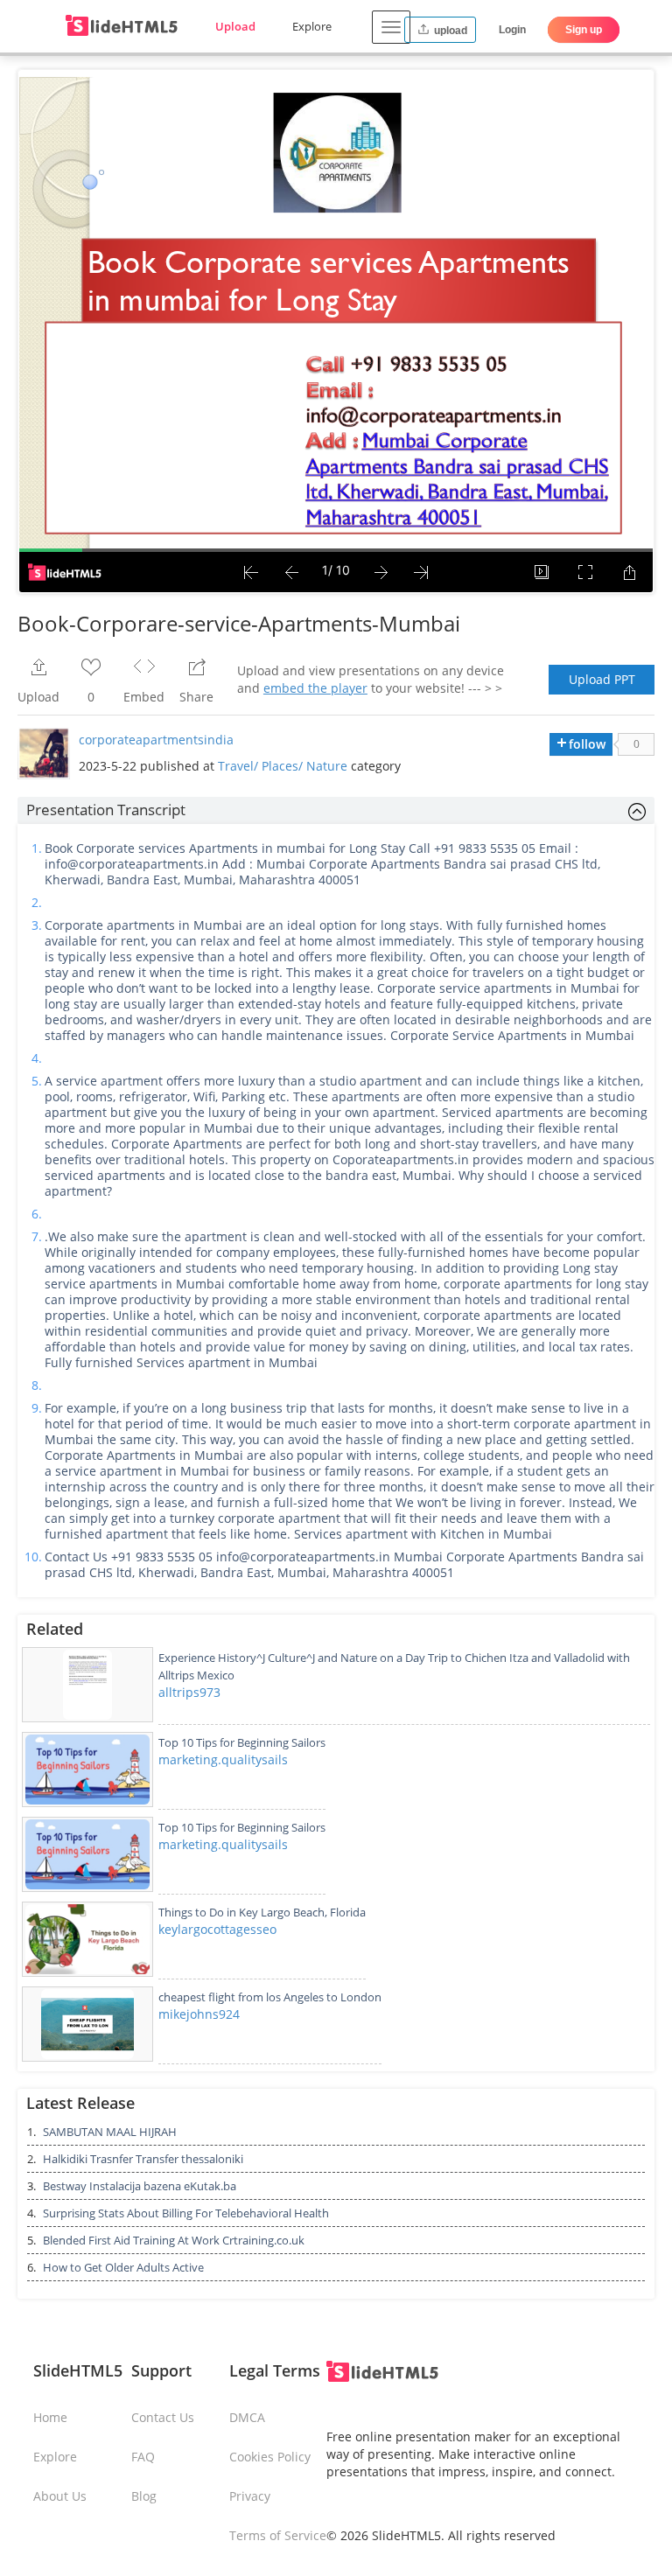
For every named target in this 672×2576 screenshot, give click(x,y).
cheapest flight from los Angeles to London (270, 1997)
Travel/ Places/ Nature (283, 766)
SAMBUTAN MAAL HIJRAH (110, 2132)
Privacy (250, 2496)
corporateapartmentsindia (156, 740)
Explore (312, 26)
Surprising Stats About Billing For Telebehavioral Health (186, 2213)
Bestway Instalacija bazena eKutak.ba (140, 2186)
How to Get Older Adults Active (123, 2267)
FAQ (143, 2457)
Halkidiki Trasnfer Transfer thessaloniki (143, 2159)
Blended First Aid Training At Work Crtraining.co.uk (174, 2240)
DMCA (247, 2417)
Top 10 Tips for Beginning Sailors (242, 1742)
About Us (60, 2496)
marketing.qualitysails (223, 1759)
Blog (144, 2496)
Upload (235, 26)
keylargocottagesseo (217, 1929)
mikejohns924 (199, 2014)
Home (50, 2417)
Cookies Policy (270, 2457)
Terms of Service (278, 2535)
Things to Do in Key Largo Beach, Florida (262, 1912)
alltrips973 (189, 1692)
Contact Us (163, 2417)
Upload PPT (602, 679)
